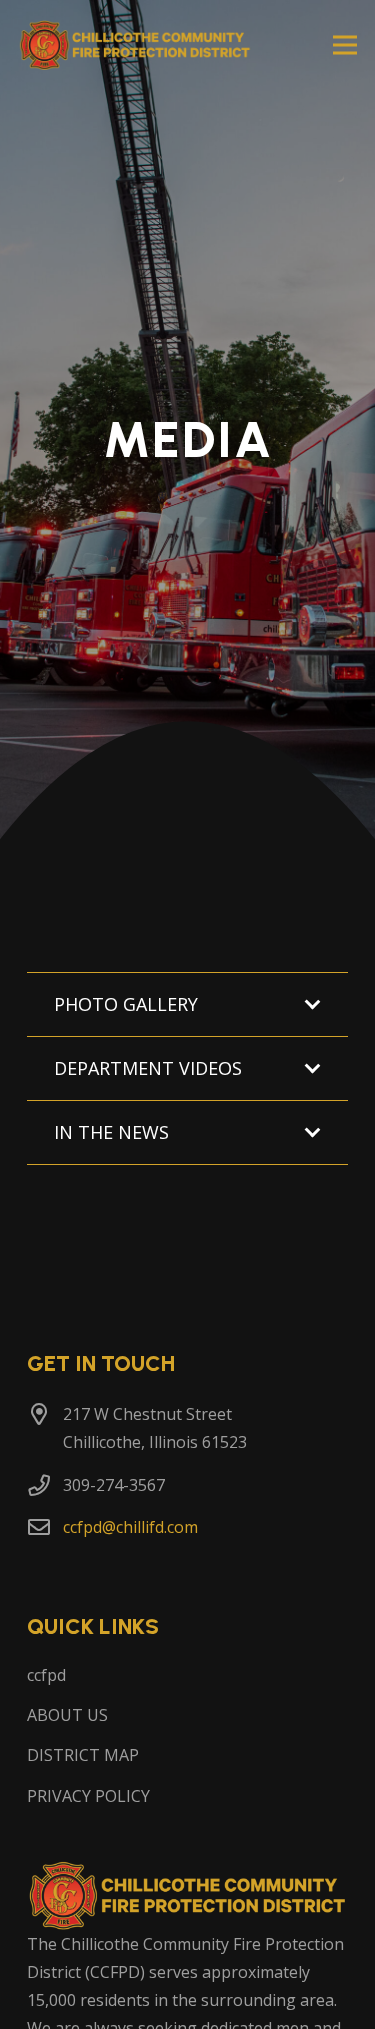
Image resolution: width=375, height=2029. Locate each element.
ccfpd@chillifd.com (130, 1527)
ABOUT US (67, 1715)
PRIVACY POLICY (88, 1796)
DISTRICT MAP (83, 1755)
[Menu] (345, 45)
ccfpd (46, 1675)
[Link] (135, 45)
